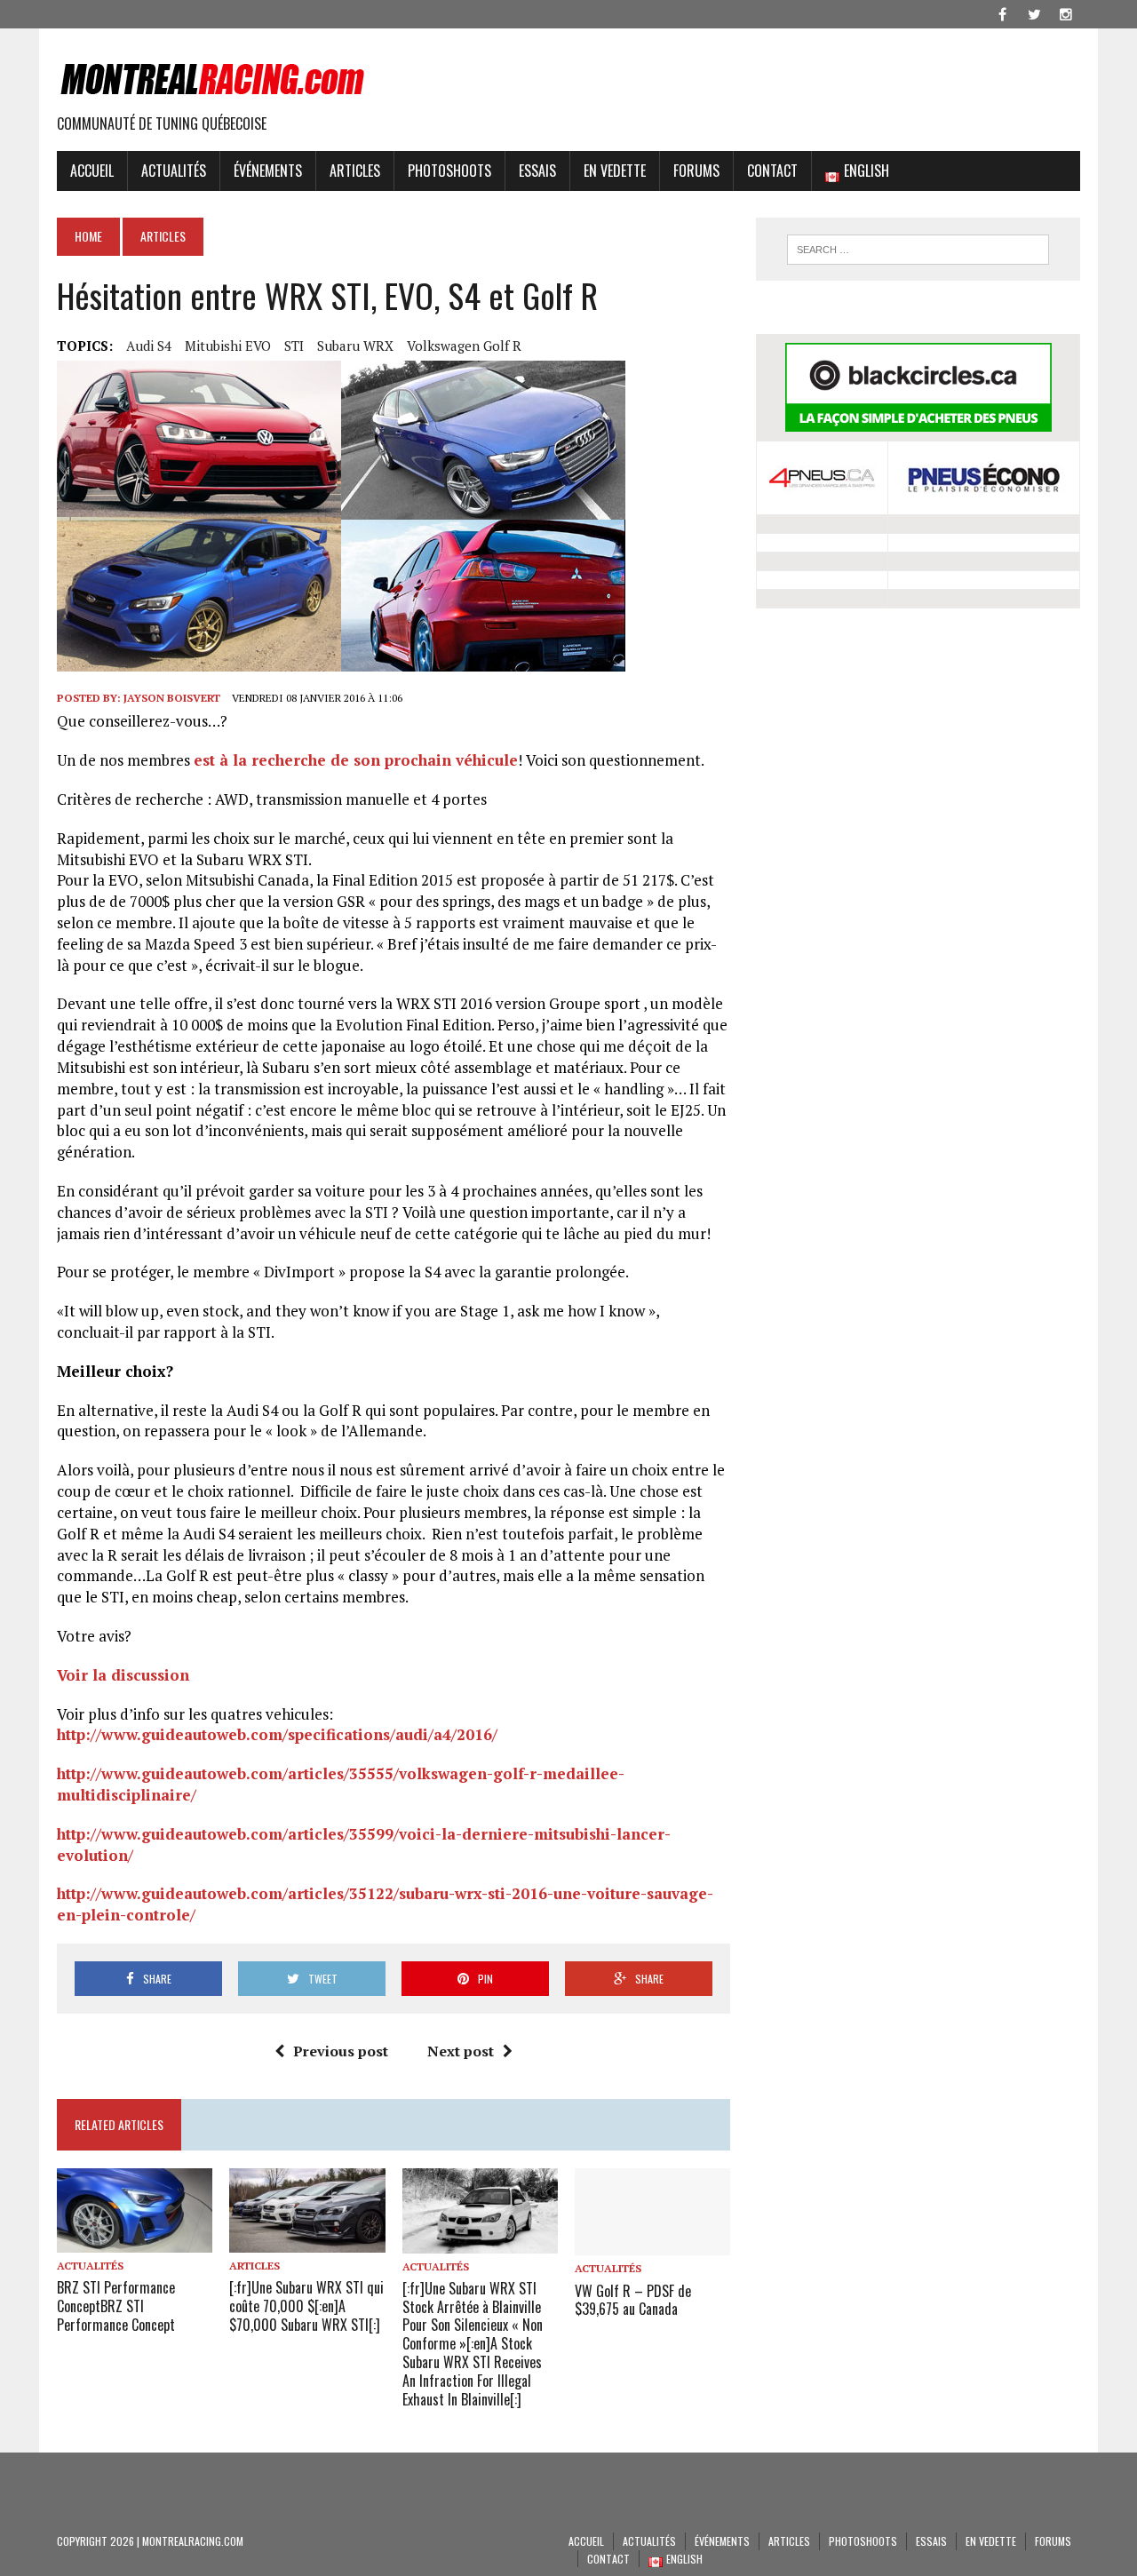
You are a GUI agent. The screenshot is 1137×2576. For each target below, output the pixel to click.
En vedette (615, 171)
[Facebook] (1002, 12)
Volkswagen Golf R (464, 346)
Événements (268, 171)
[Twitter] (1034, 12)
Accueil (92, 171)
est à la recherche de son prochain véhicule (356, 760)
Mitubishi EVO (228, 346)
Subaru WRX (355, 346)
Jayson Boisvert (172, 698)
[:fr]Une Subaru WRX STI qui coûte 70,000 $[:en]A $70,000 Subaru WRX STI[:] (306, 2306)
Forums (696, 171)
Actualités (174, 171)
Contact (772, 171)
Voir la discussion (123, 1675)
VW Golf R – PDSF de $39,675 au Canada (633, 2300)
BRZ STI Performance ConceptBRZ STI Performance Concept (116, 2306)
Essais (537, 171)
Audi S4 (149, 346)
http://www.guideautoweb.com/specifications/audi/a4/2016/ (277, 1734)
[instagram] (1066, 12)
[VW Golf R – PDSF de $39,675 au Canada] (652, 2244)
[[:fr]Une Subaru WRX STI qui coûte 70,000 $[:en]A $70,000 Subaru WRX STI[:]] (307, 2240)
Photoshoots (449, 171)
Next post (461, 2051)
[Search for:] (918, 250)
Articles (355, 171)
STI (294, 346)
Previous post (341, 2051)
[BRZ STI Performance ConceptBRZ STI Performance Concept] (135, 2240)
